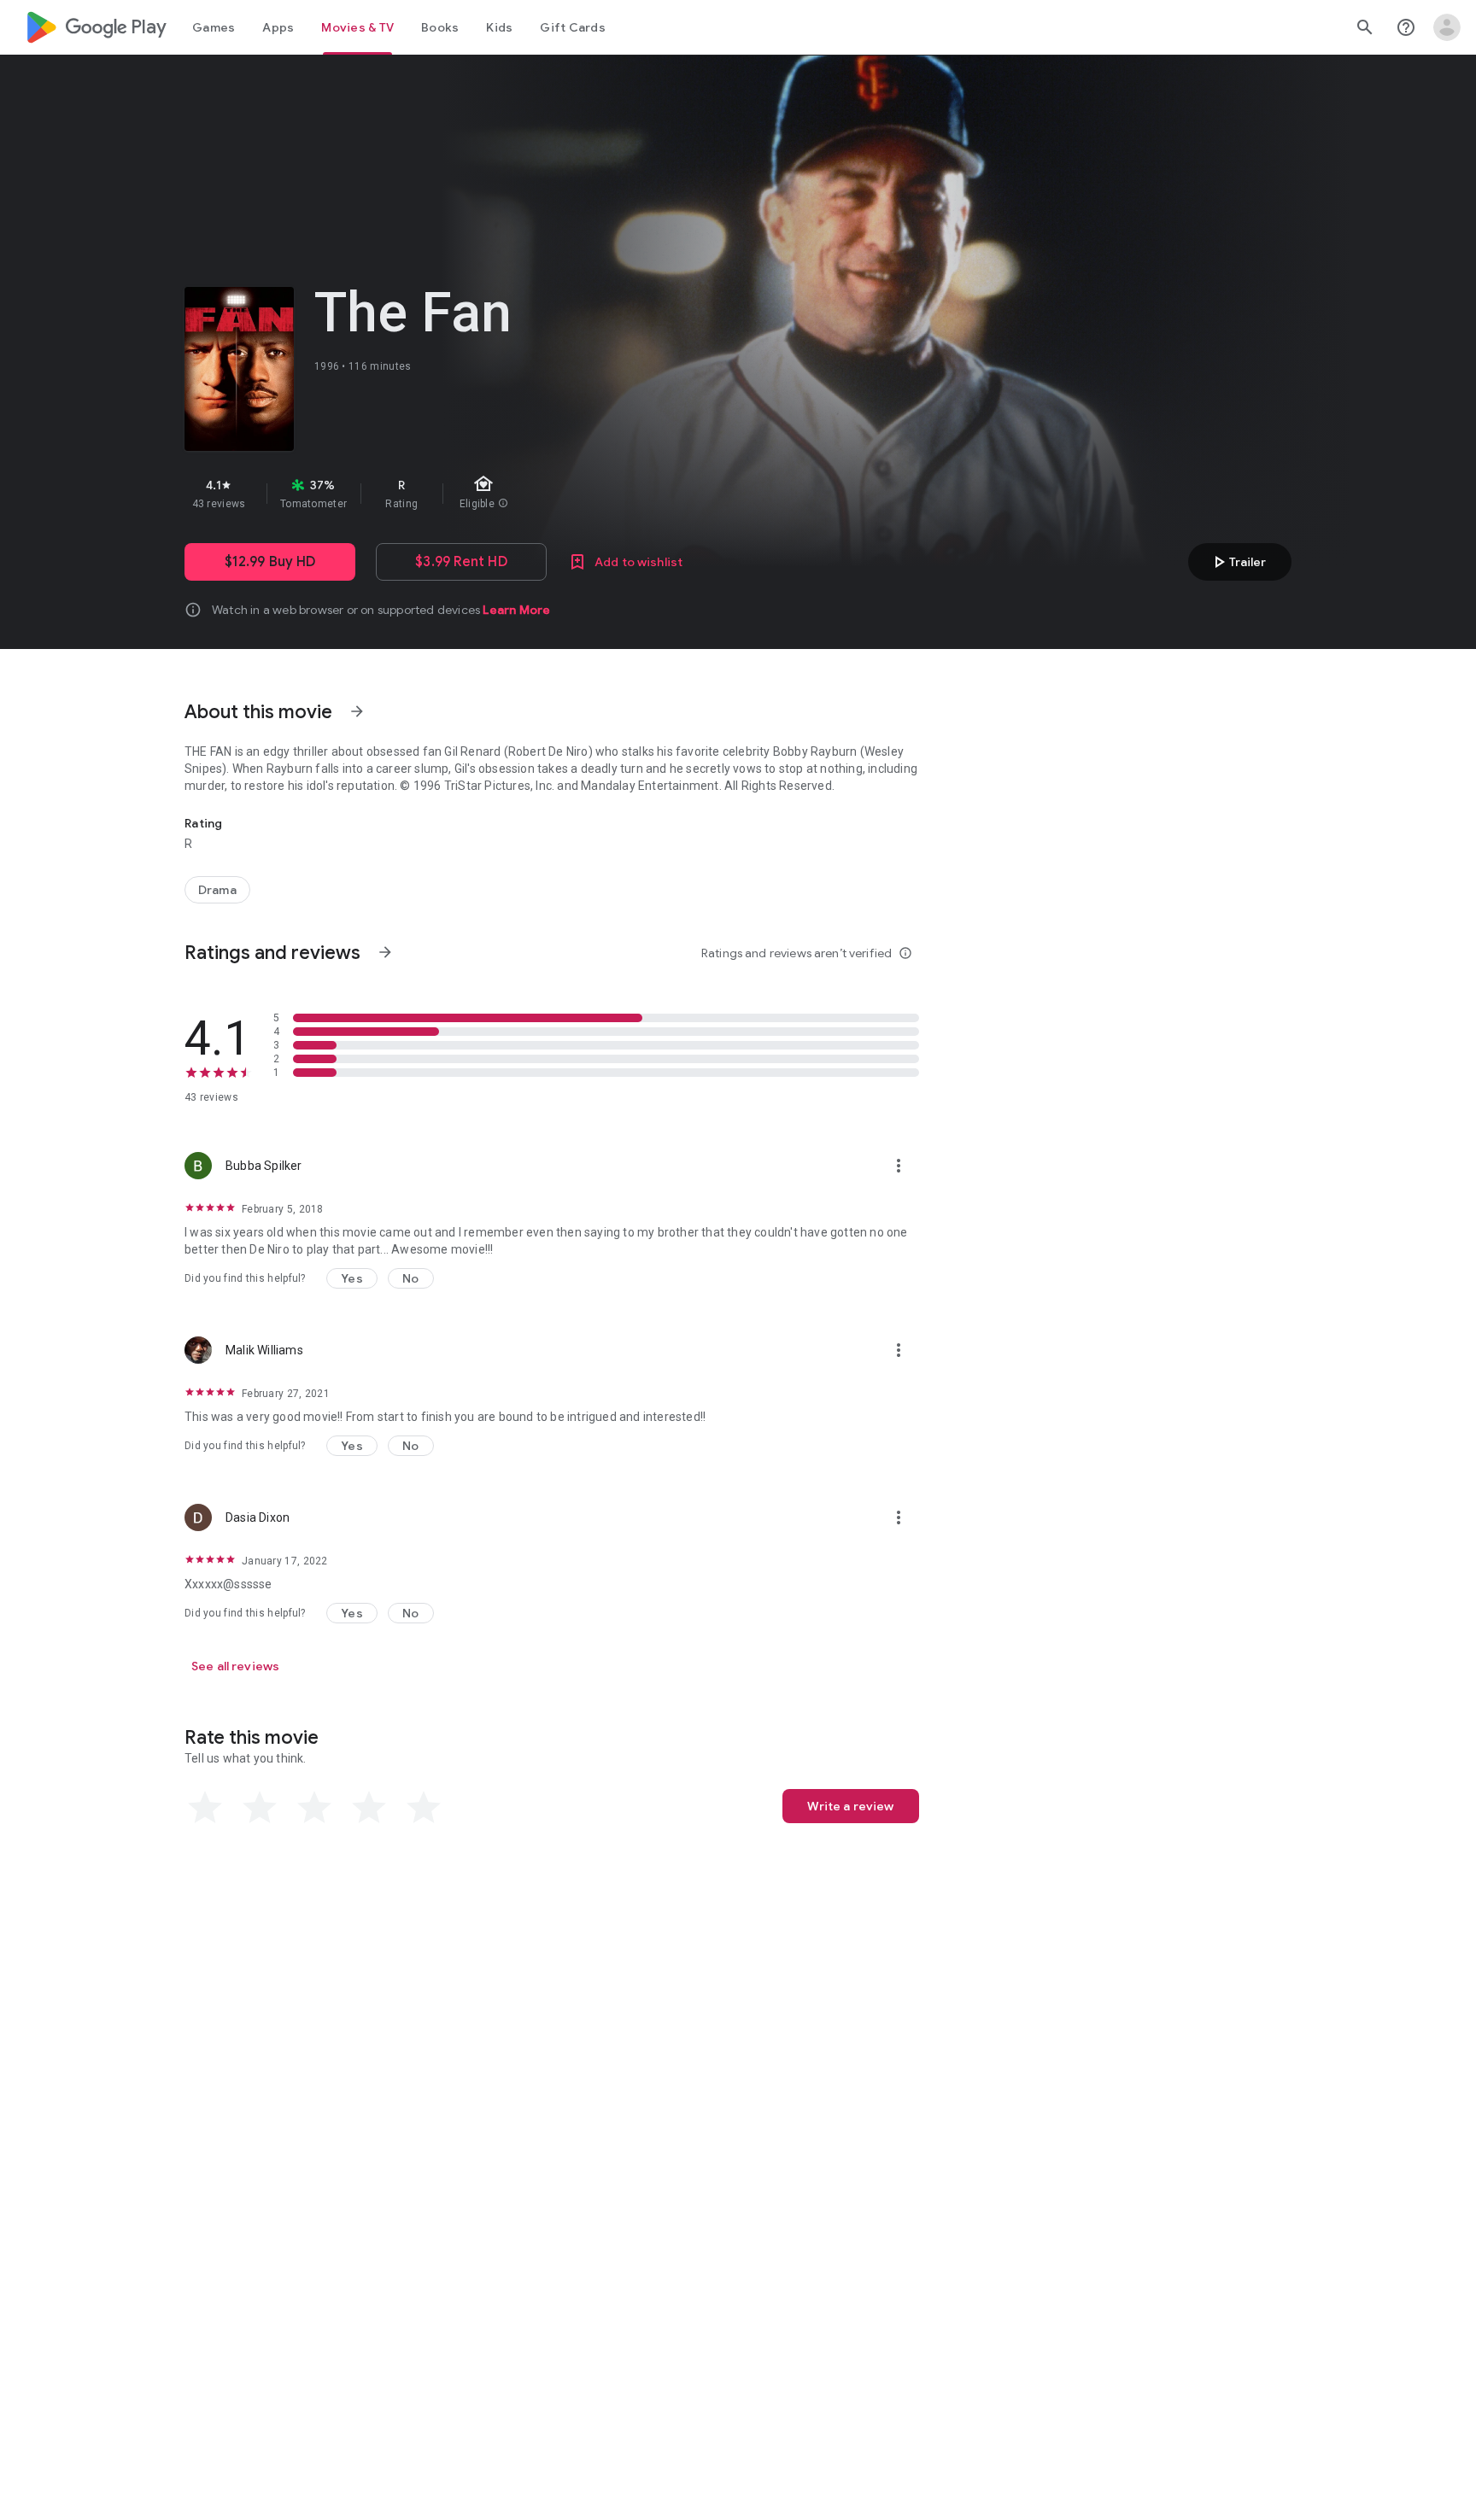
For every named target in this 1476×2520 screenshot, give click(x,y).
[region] (489, 494)
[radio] (205, 1808)
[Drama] (217, 890)
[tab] (214, 27)
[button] (352, 1278)
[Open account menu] (1447, 27)
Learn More (516, 610)
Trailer (1237, 562)
